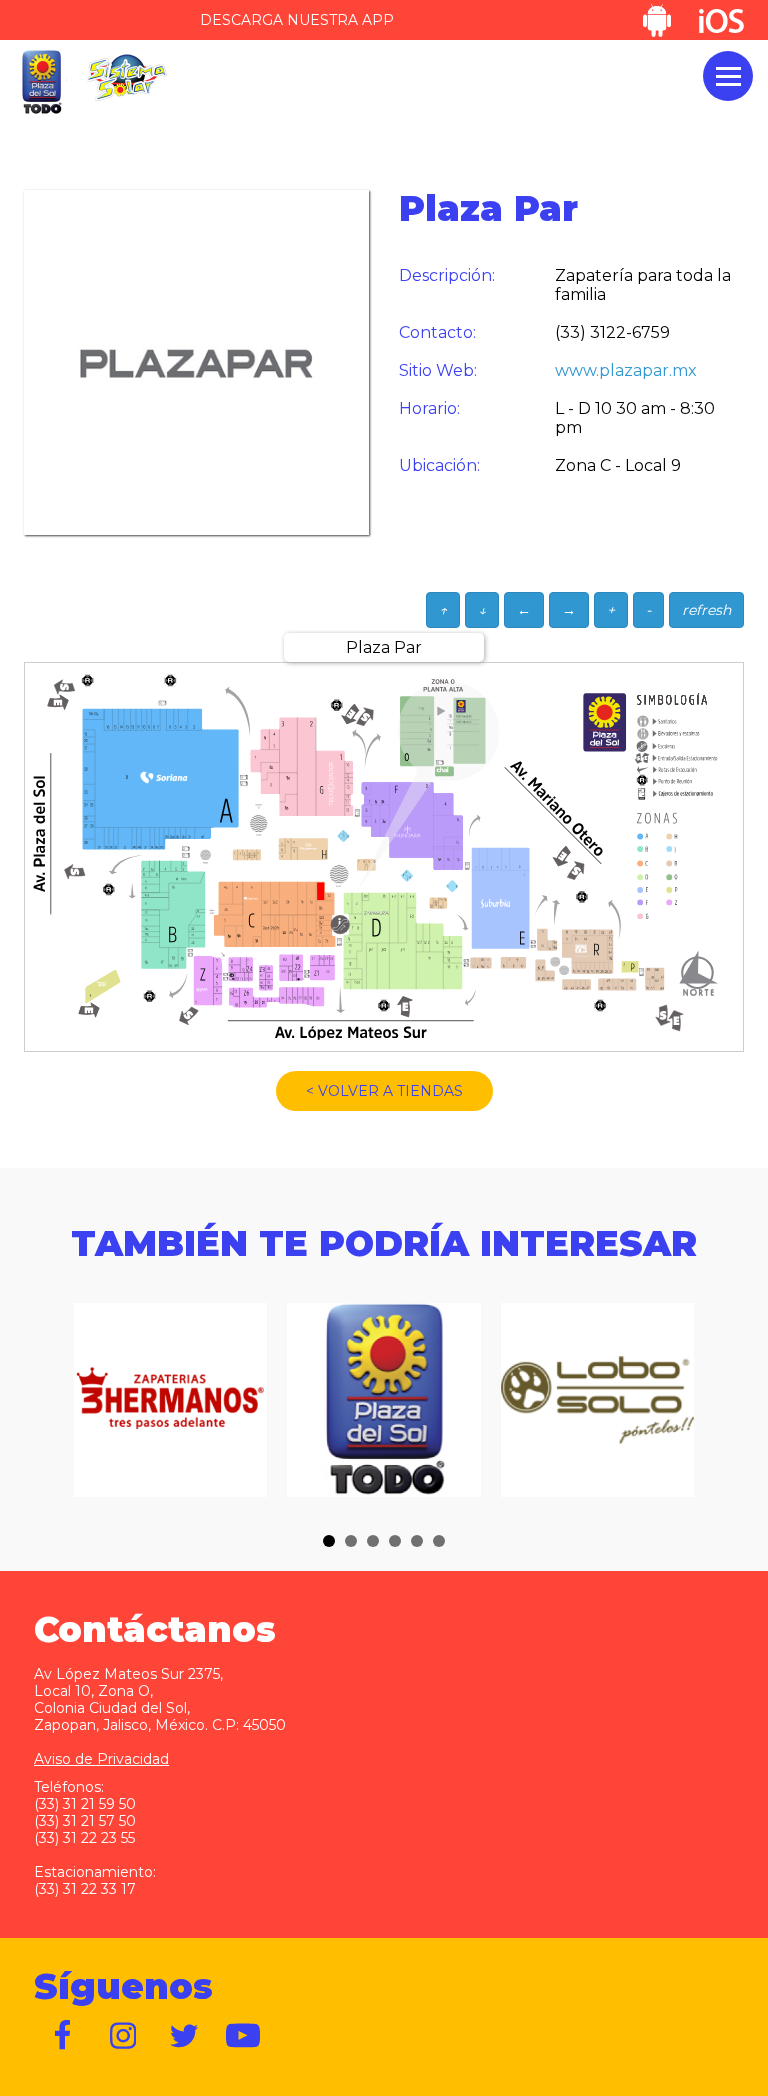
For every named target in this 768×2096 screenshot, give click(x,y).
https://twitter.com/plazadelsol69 (184, 2036)
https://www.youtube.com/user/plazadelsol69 (244, 2036)
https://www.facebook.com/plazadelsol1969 (64, 2036)
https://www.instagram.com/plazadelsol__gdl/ (124, 2036)
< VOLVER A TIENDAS (384, 1091)
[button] (329, 1541)
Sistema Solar (127, 77)
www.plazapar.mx (626, 370)
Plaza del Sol (41, 82)
